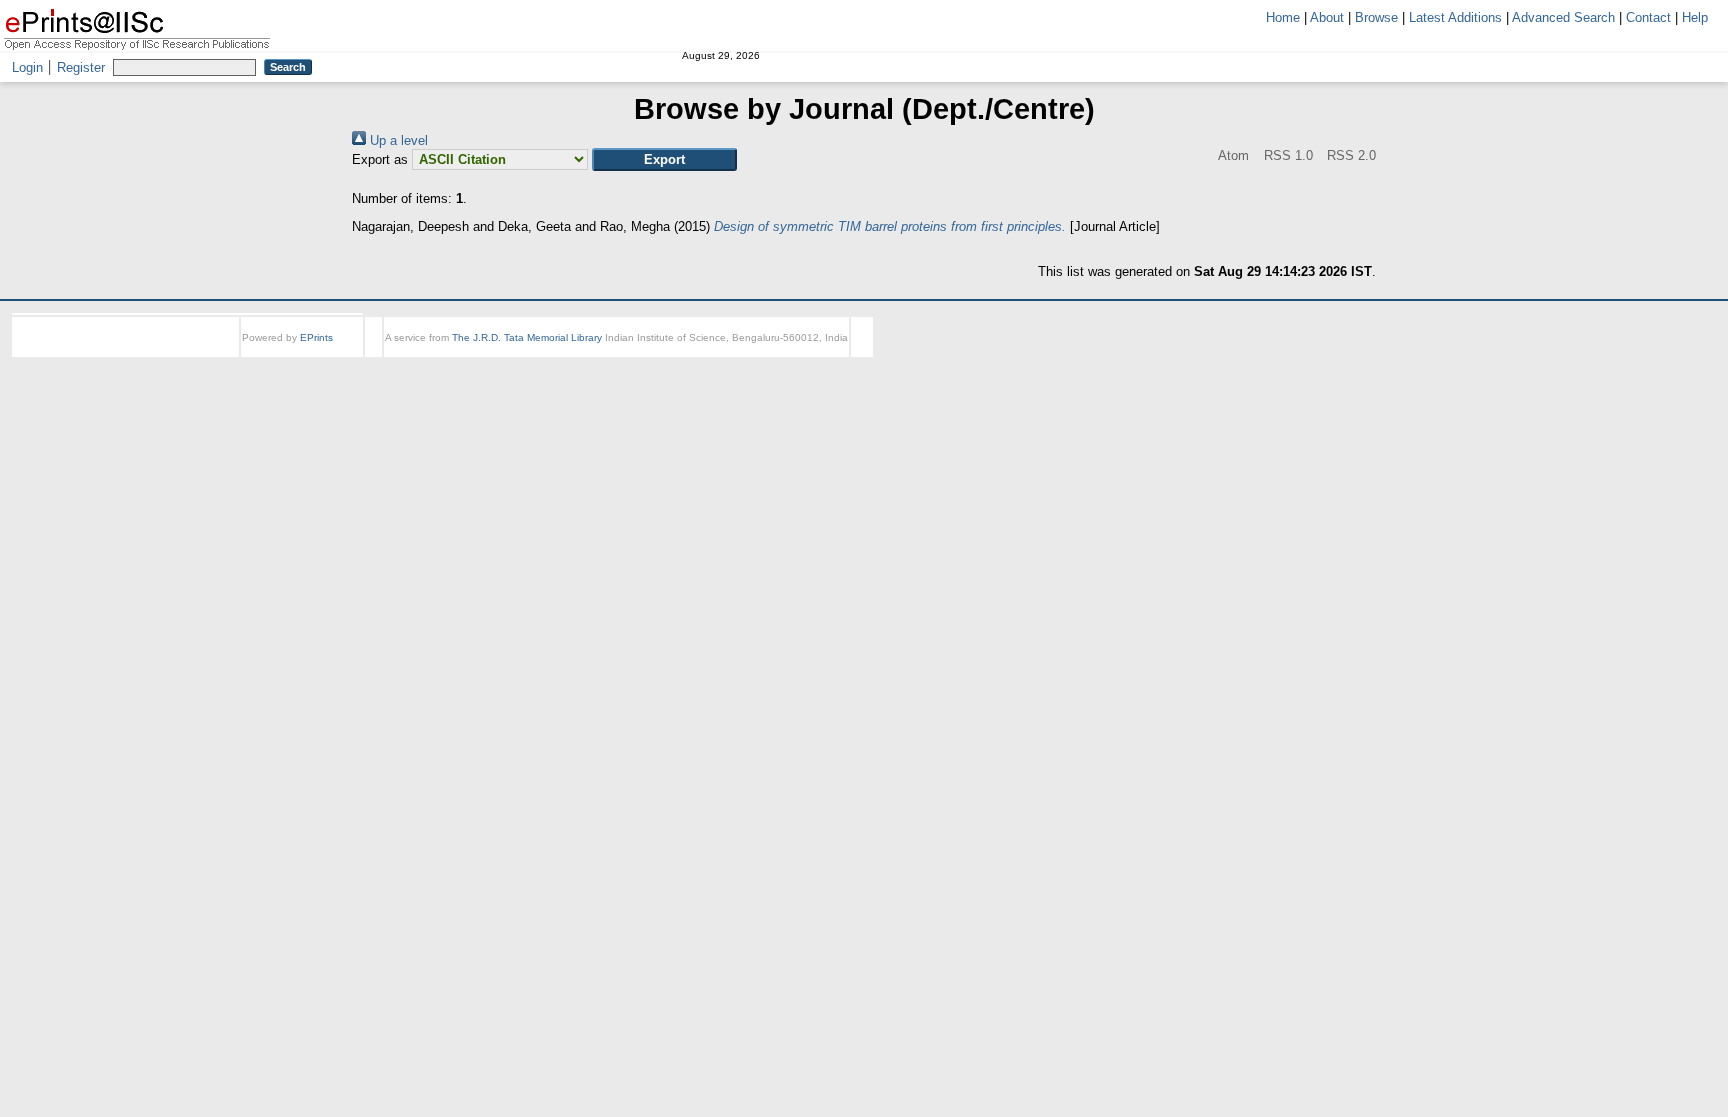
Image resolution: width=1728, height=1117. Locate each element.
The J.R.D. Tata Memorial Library (527, 337)
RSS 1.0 (1272, 155)
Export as (380, 159)
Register (81, 67)
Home (1283, 17)
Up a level (397, 140)
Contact (1648, 17)
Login (27, 67)
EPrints (316, 337)
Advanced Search (1563, 17)
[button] (664, 159)
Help (1695, 17)
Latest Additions (1455, 17)
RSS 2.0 (1349, 155)
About (1327, 17)
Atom (1204, 155)
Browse (1376, 17)
